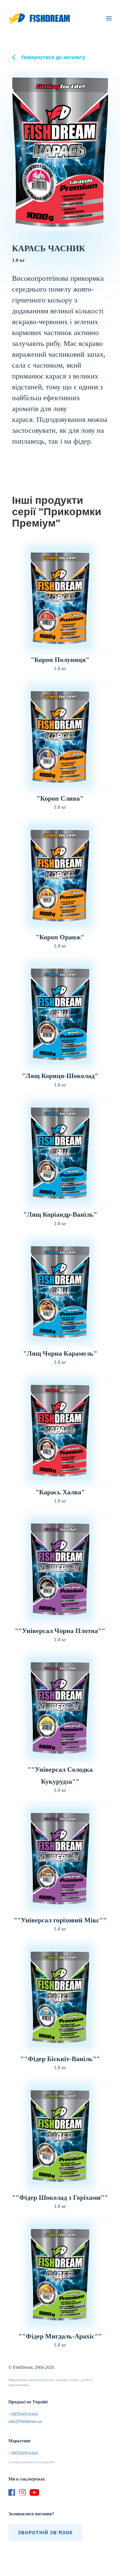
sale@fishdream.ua (25, 2421)
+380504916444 (23, 2414)
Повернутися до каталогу (53, 57)
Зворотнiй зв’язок (45, 2533)
